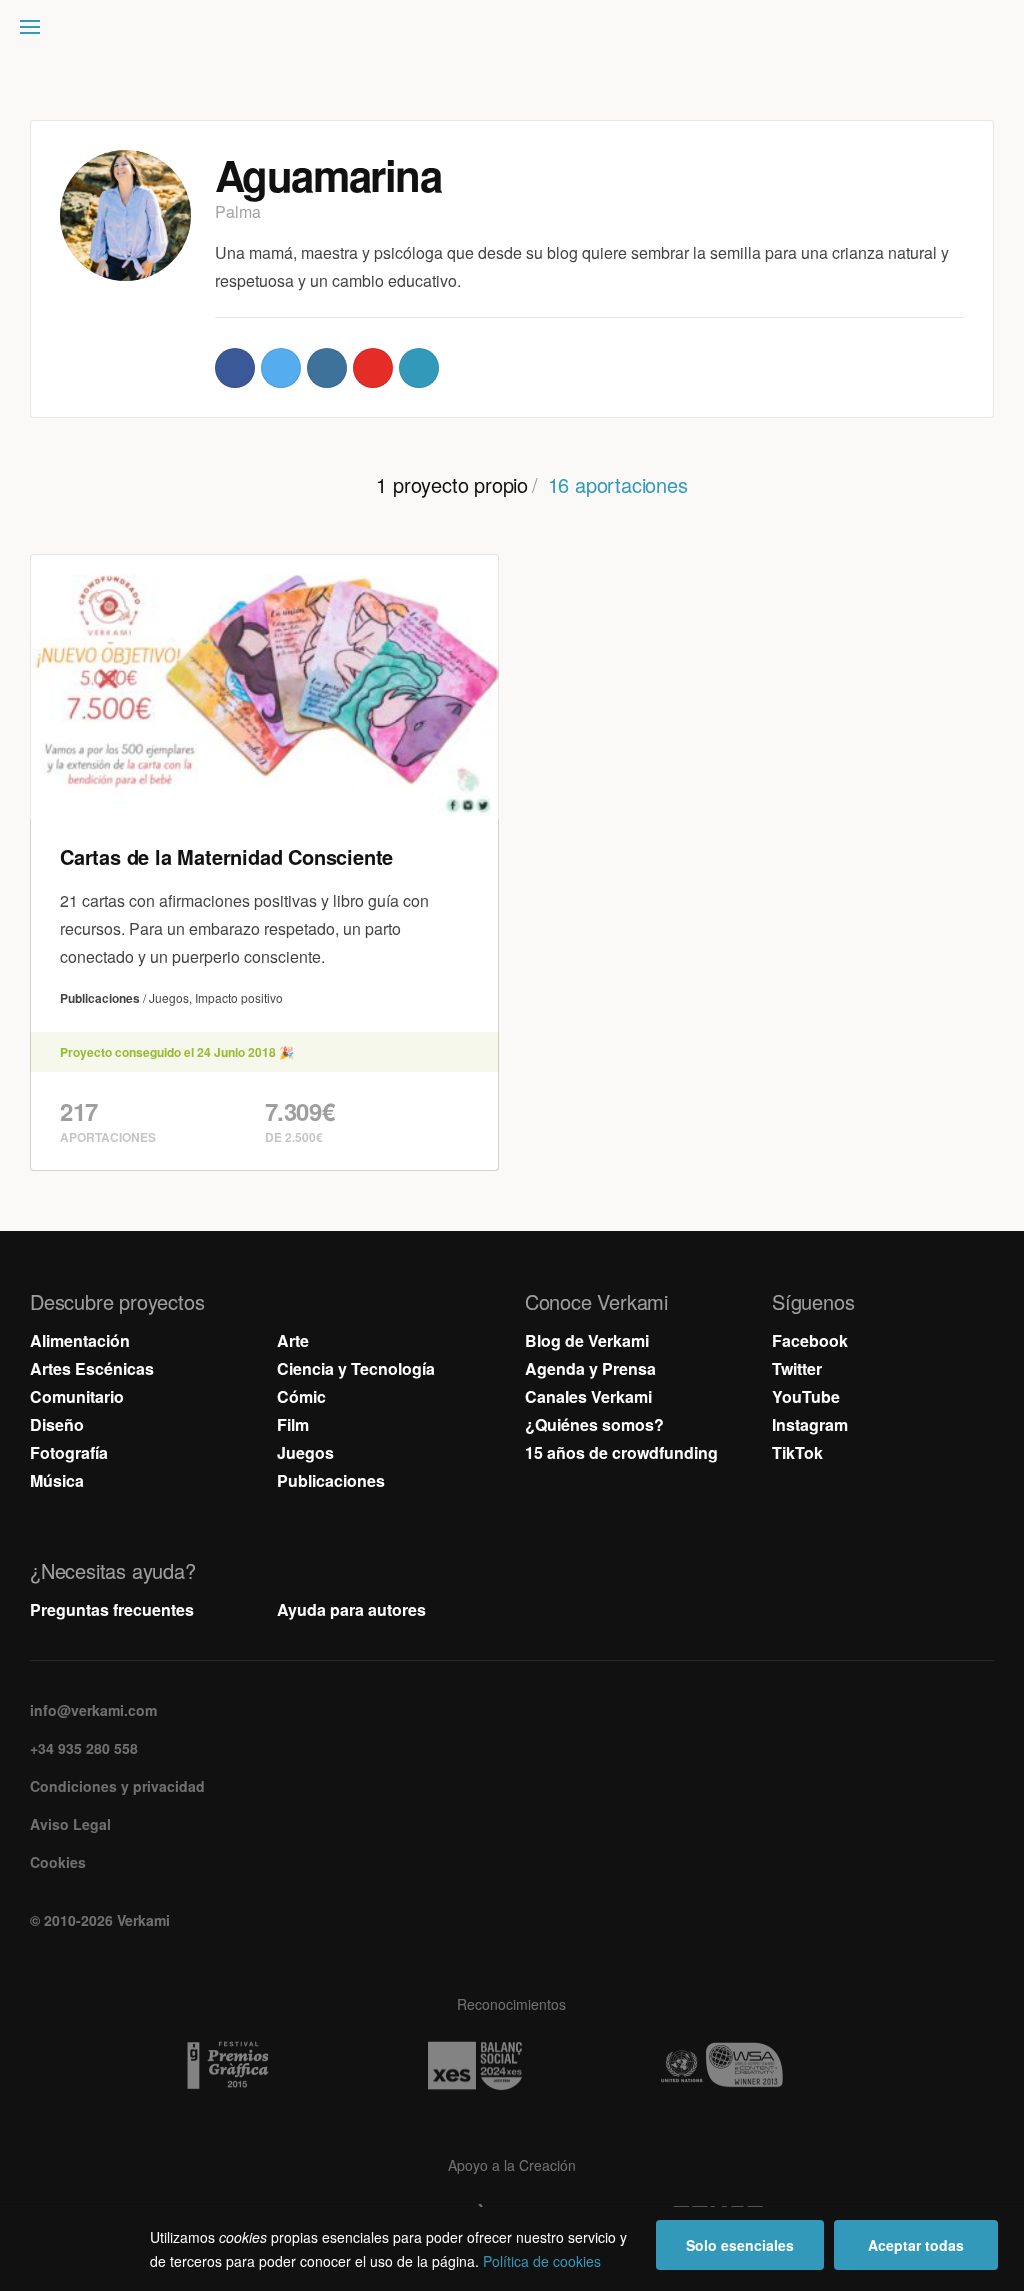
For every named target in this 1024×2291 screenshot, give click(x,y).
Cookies (58, 1862)
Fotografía (69, 1452)
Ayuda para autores (351, 1609)
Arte (293, 1340)
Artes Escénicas (92, 1368)
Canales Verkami (588, 1396)
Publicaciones (331, 1480)
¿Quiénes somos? (594, 1424)
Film (293, 1424)
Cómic (301, 1396)
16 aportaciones (618, 484)
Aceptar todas (916, 2245)
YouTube (806, 1396)
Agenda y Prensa (590, 1368)
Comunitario (77, 1396)
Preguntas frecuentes (112, 1609)
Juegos (305, 1452)
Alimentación (80, 1340)
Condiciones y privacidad (117, 1786)
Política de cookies (542, 2261)
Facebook (810, 1340)
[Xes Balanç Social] (512, 2066)
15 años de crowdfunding (621, 1452)
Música (57, 1480)
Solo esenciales (740, 2245)
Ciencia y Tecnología (356, 1368)
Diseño (57, 1424)
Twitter (797, 1368)
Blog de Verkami (587, 1340)
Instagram (810, 1424)
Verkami (514, 32)
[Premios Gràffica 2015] (265, 2066)
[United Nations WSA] (759, 2066)
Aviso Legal (70, 1824)
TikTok (797, 1452)
